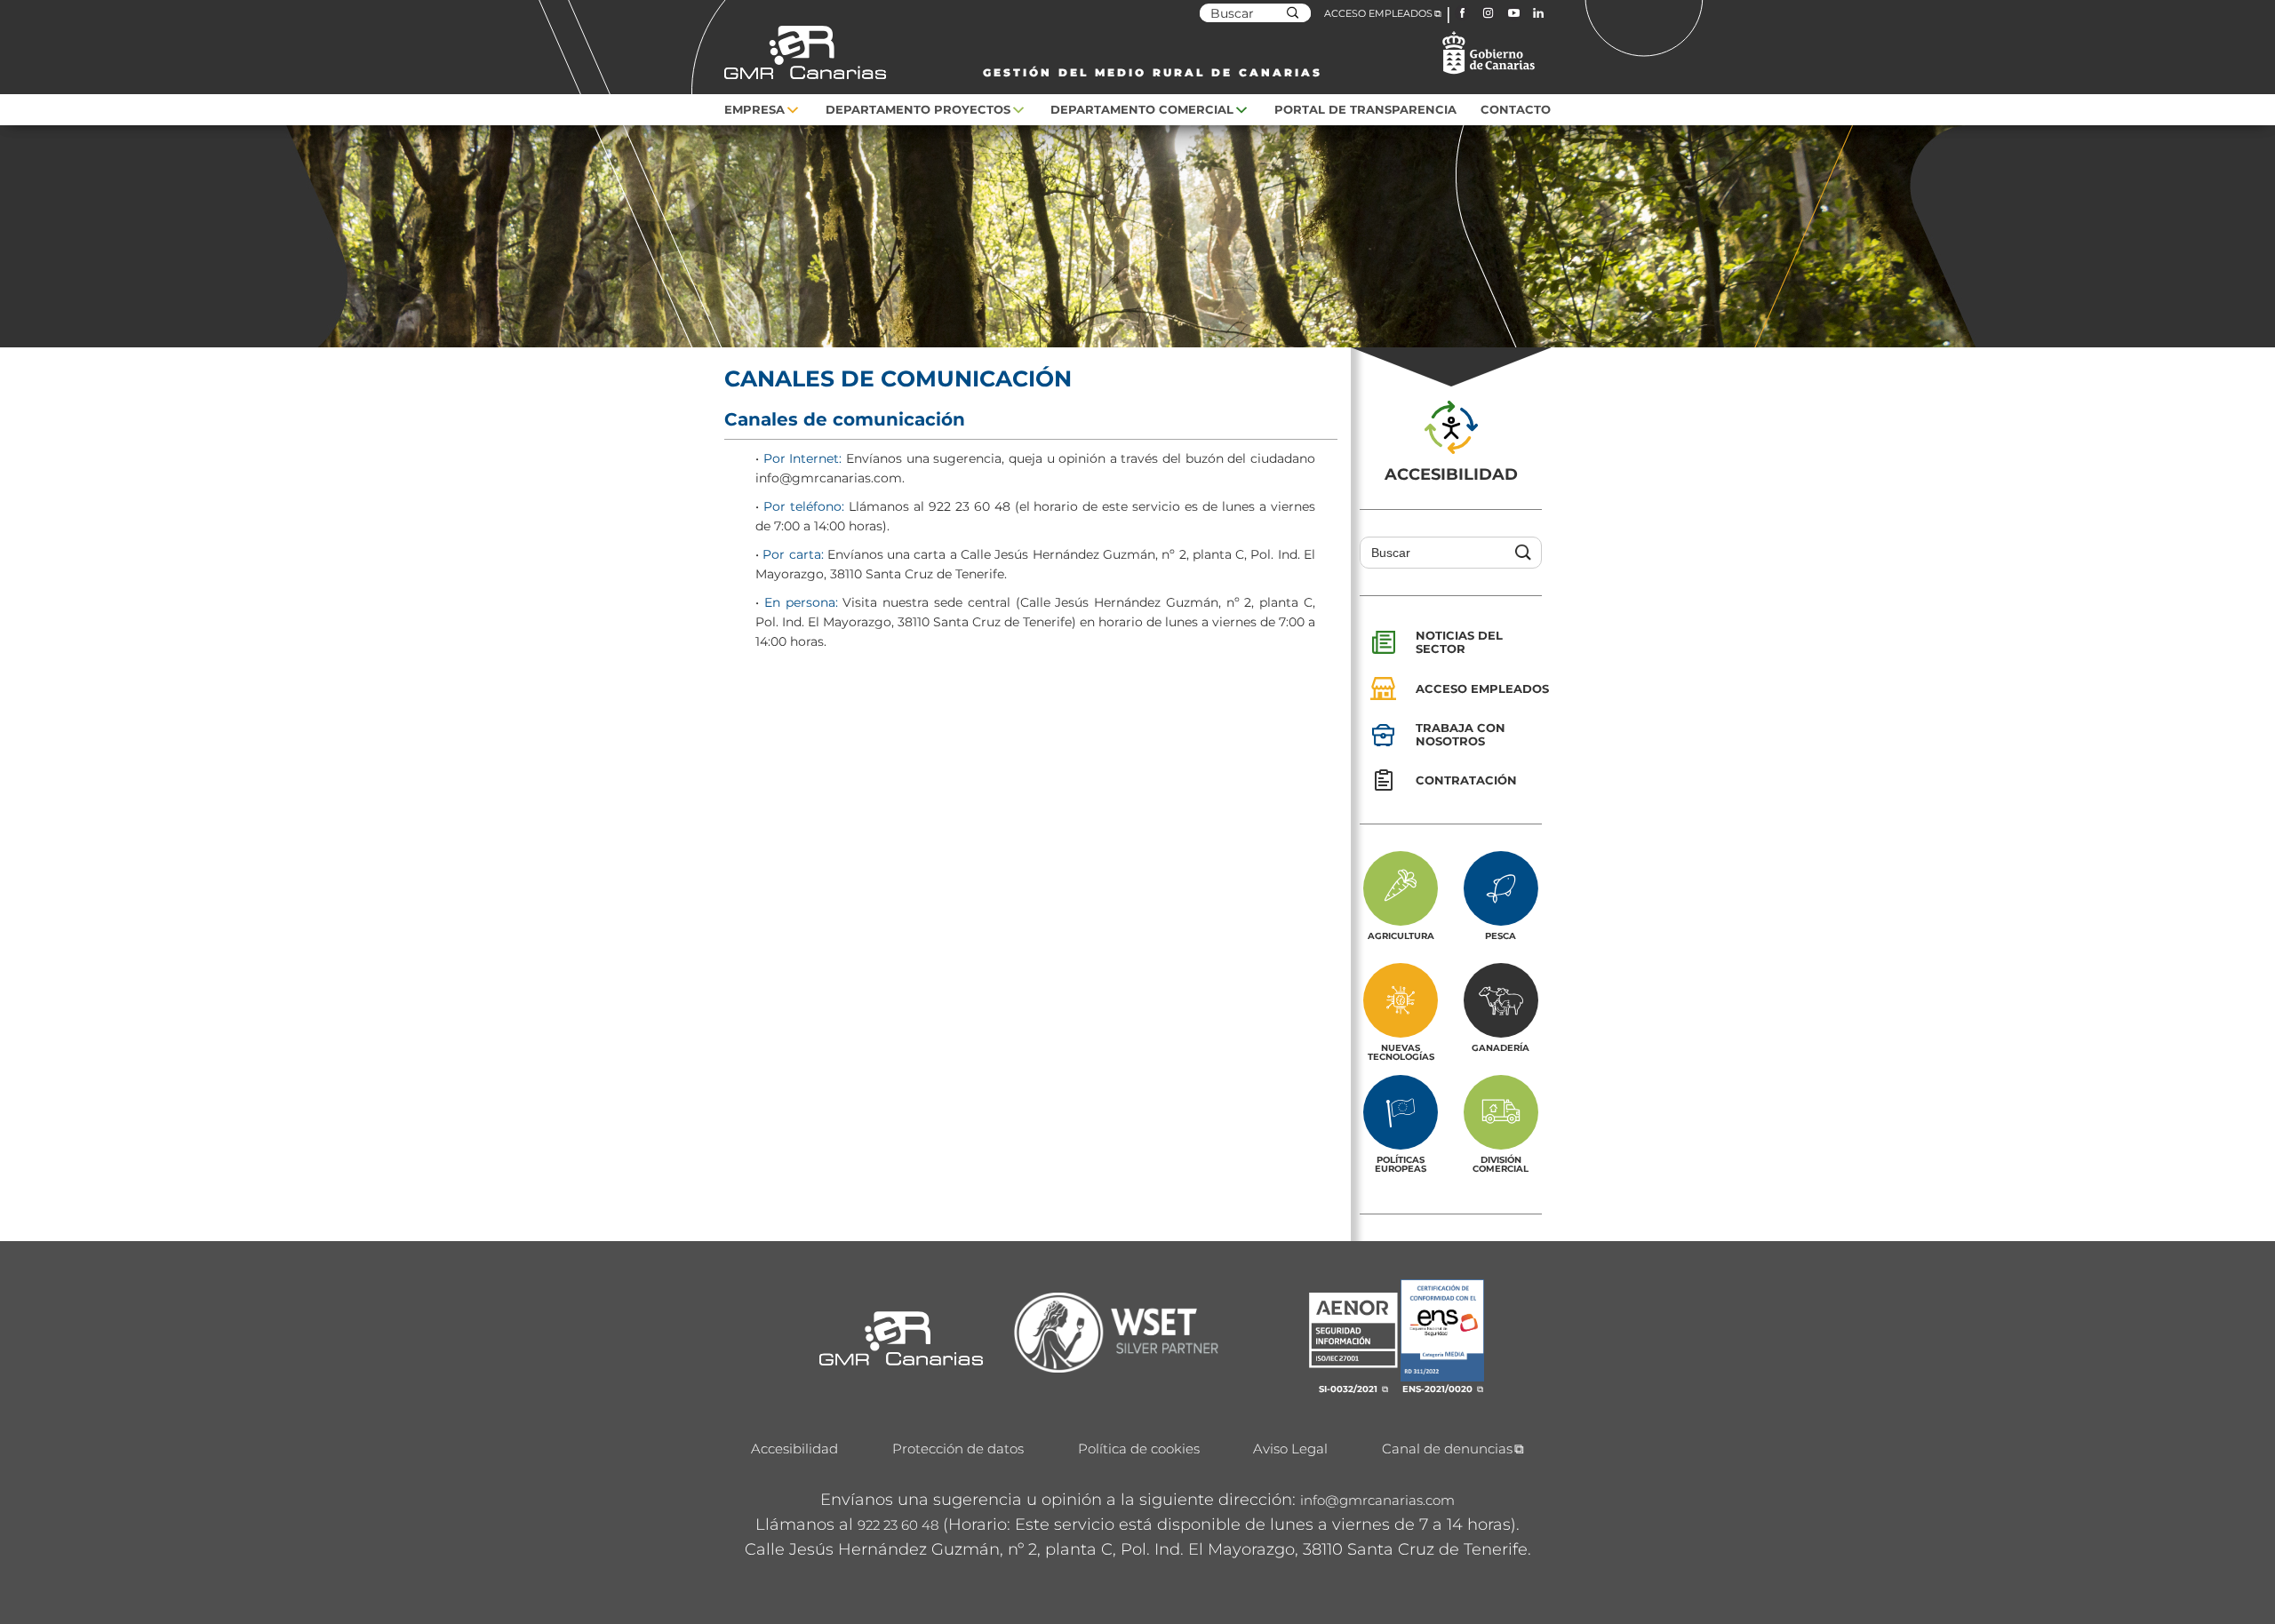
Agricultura (1401, 935)
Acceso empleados (1482, 689)
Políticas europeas (1401, 1164)
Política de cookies (1139, 1449)
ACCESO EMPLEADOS (1378, 13)
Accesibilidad (794, 1449)
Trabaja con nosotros (1461, 734)
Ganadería (1501, 1047)
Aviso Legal (1290, 1449)
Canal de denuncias (1447, 1449)
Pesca (1501, 935)
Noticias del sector (1459, 642)
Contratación (1466, 780)
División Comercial (1501, 1164)
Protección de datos (958, 1449)
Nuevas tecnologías (1401, 1052)
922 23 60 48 (898, 1525)
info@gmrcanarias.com (1377, 1500)
